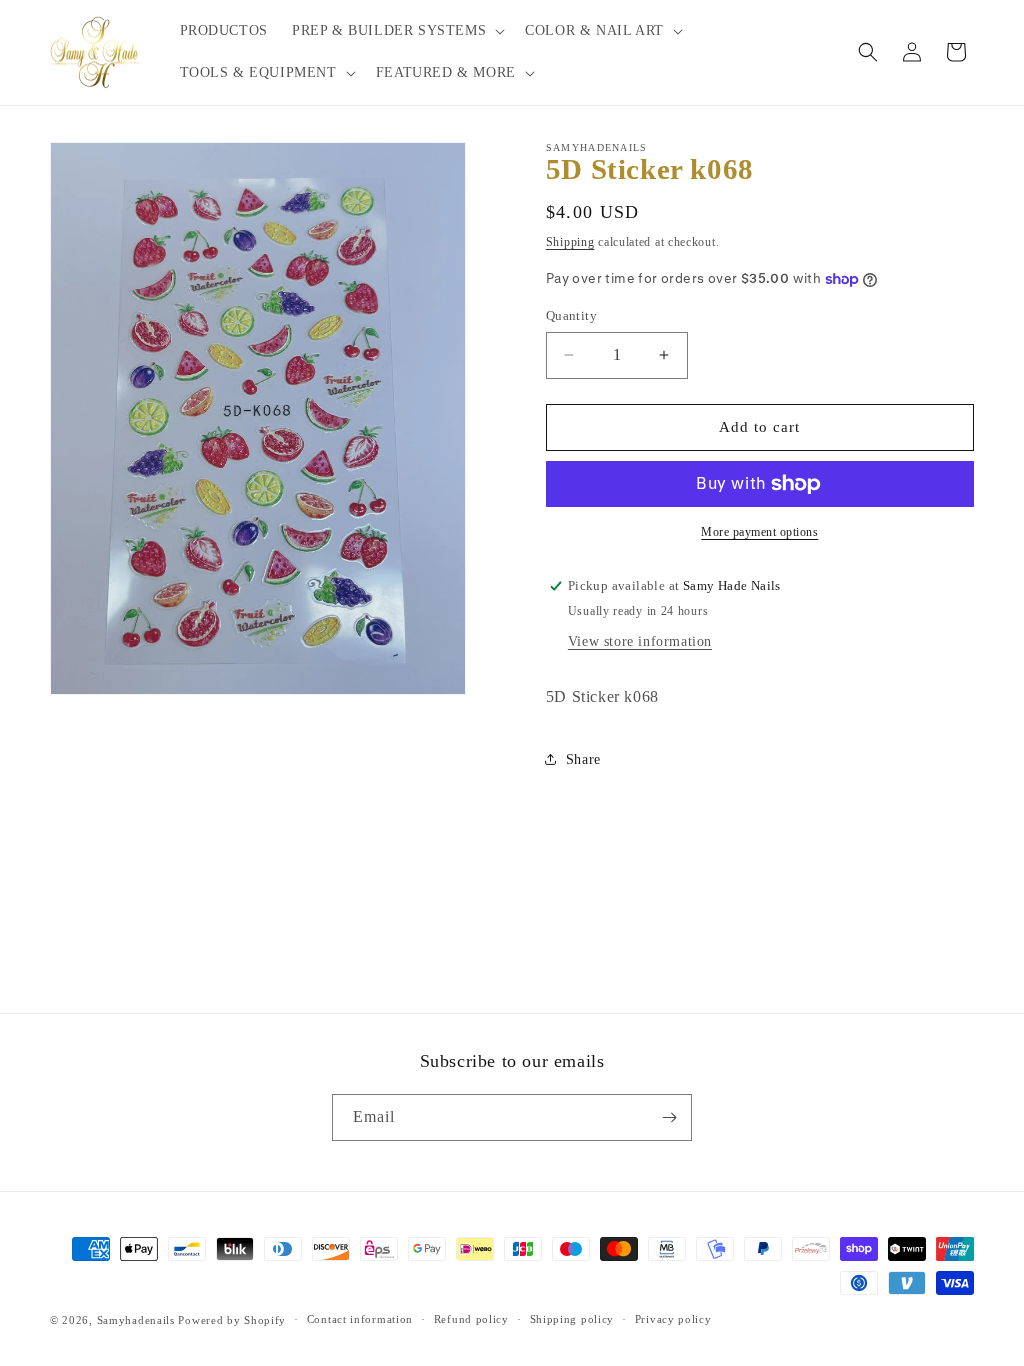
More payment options (759, 532)
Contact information (360, 1319)
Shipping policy (572, 1319)
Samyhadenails (136, 1320)
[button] (396, 31)
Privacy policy (673, 1319)
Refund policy (471, 1319)
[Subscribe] (669, 1117)
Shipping (570, 242)
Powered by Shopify (232, 1320)
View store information (640, 641)
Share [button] (583, 759)
